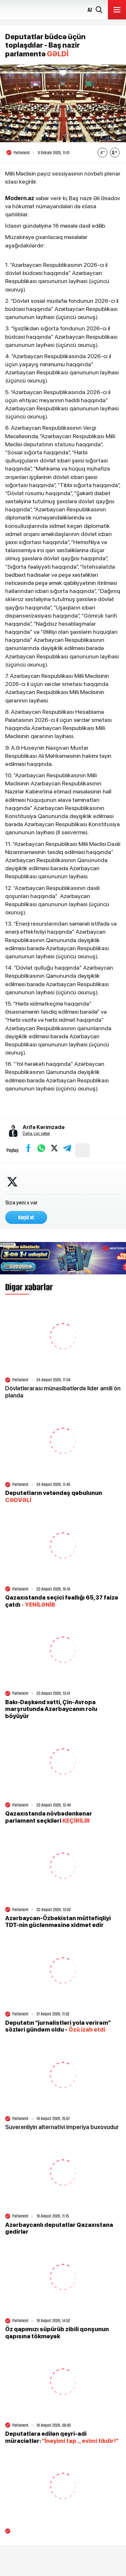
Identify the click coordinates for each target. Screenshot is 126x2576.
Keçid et (26, 1217)
